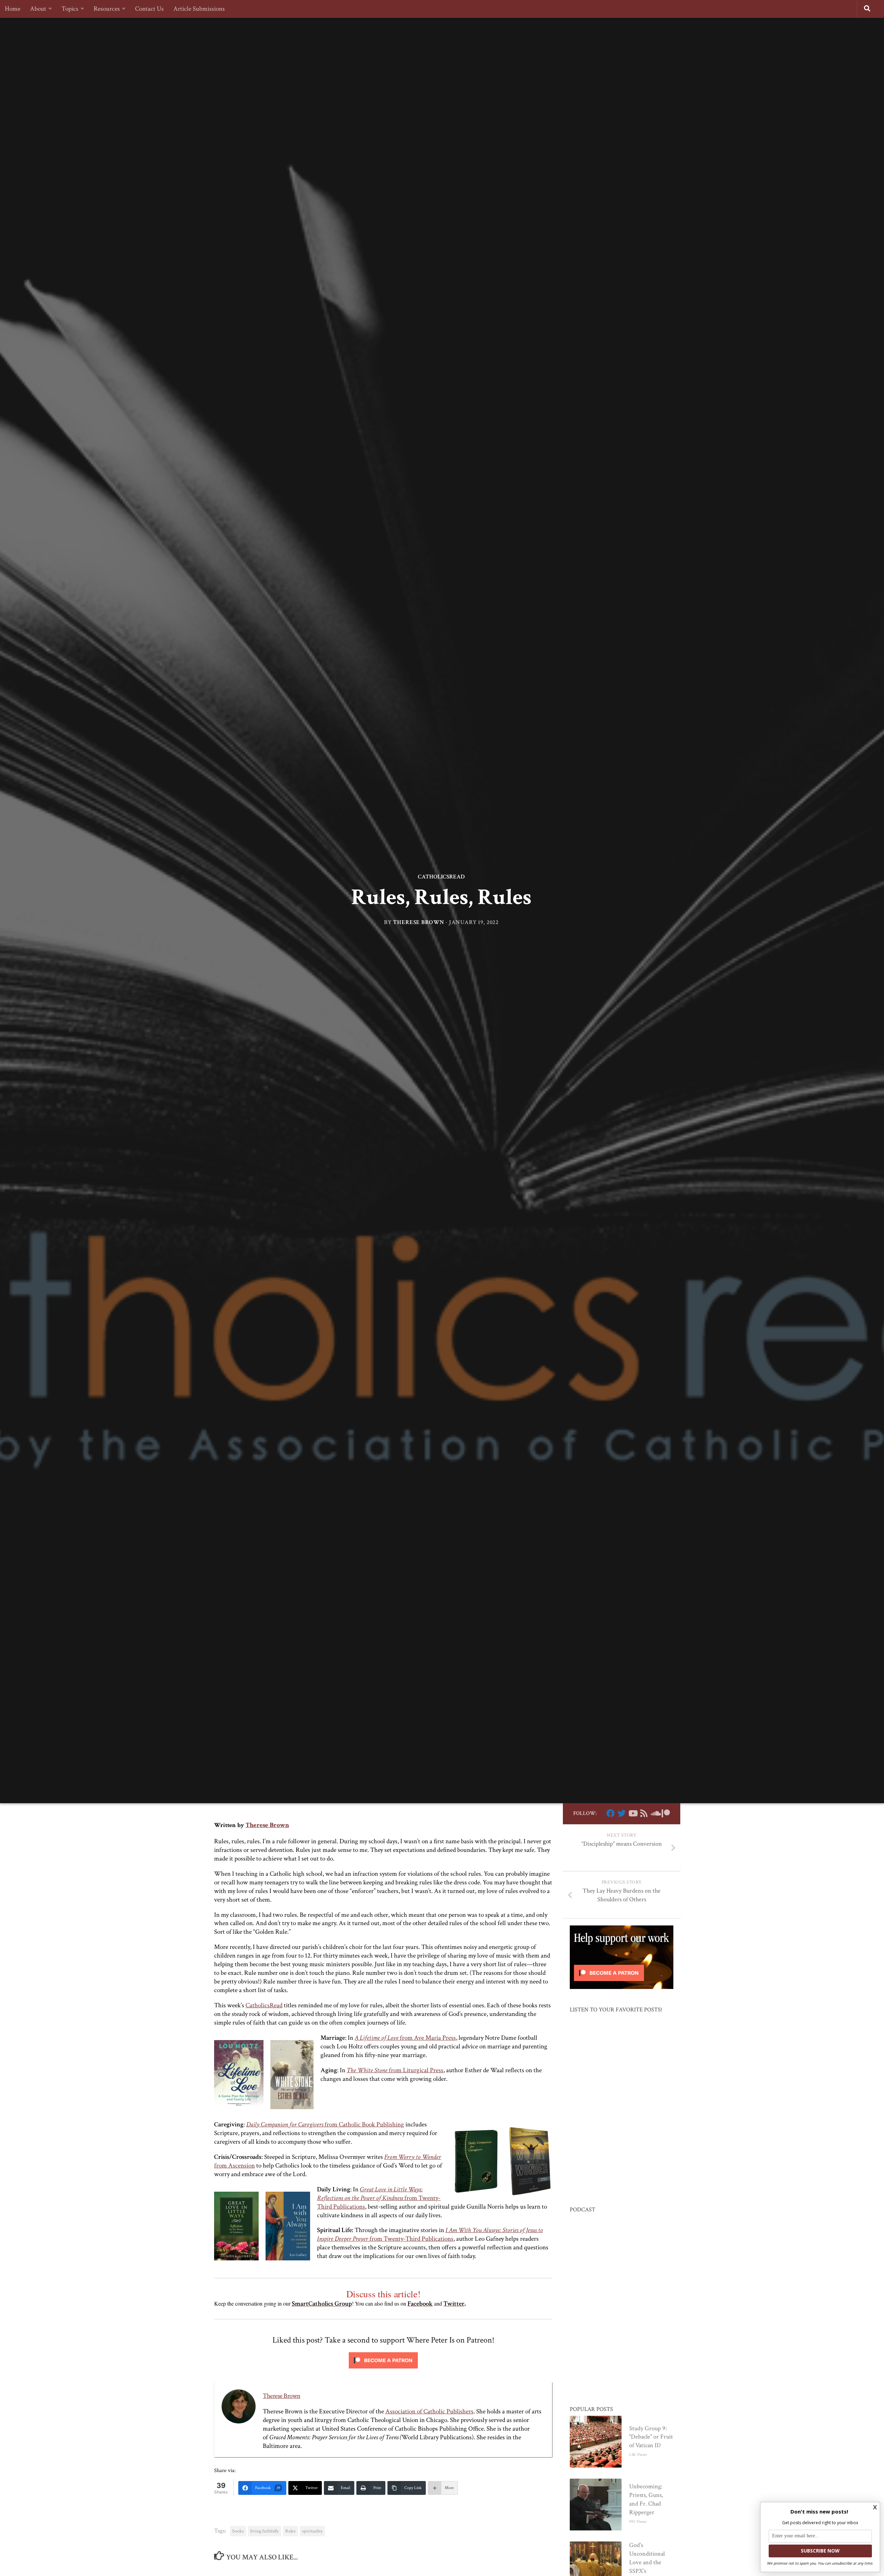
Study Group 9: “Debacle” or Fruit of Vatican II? (651, 2437)
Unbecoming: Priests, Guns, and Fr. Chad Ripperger (646, 2499)
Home (13, 9)
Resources (107, 9)
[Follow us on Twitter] (622, 1813)
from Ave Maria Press (405, 2038)
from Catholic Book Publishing (325, 2125)
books (238, 2531)
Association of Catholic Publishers (429, 2411)
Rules (290, 2531)
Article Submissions (199, 9)
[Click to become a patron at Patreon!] (383, 2370)
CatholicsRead (441, 877)
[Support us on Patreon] (666, 1813)
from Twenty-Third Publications (379, 2198)
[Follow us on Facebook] (611, 1813)
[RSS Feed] (644, 1813)
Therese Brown (419, 923)
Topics (70, 9)
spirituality (312, 2531)
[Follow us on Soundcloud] (655, 1813)
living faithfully (265, 2531)
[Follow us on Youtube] (633, 1813)
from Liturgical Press (395, 2070)
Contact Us (149, 9)
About (38, 9)
